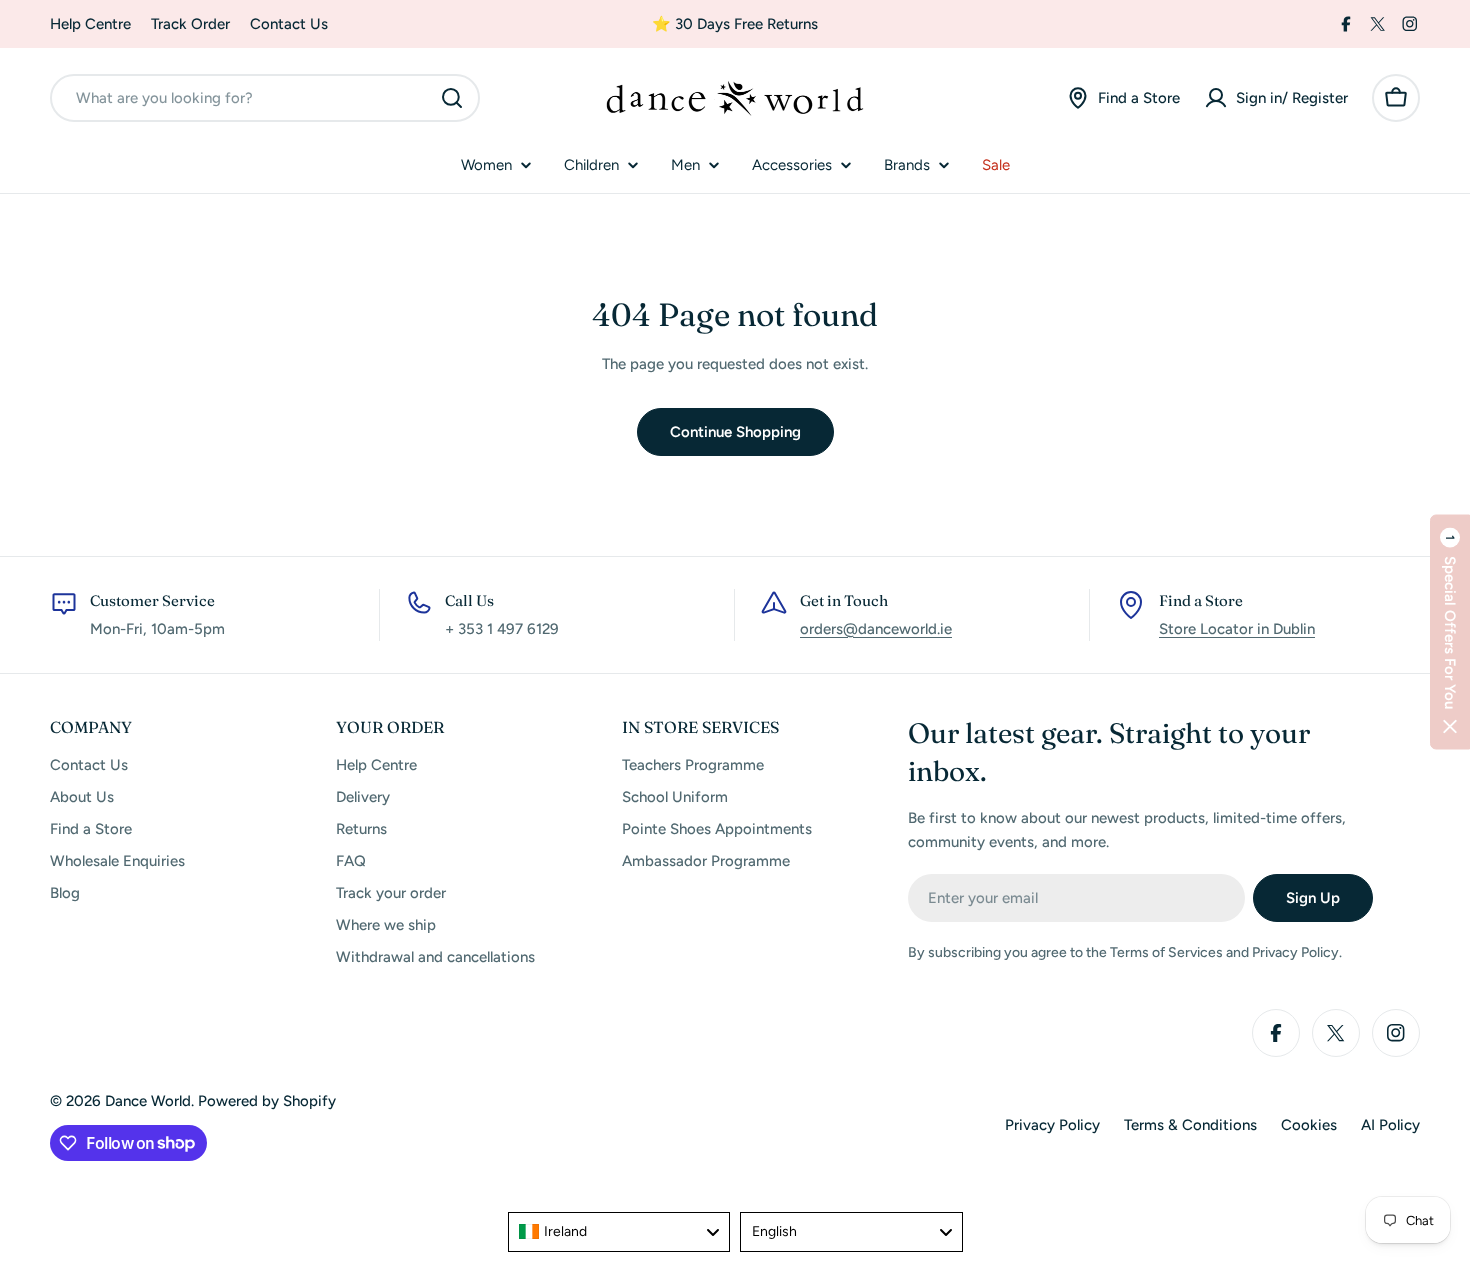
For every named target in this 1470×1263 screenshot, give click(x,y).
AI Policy (1390, 1125)
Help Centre (90, 24)
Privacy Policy (1052, 1125)
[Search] (452, 98)
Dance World (148, 1101)
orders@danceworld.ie (876, 629)
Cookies (1309, 1125)
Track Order (190, 24)
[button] (1450, 631)
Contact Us (289, 24)
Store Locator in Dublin (1237, 629)
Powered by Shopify (267, 1101)
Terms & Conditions (1190, 1125)
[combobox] (265, 98)
